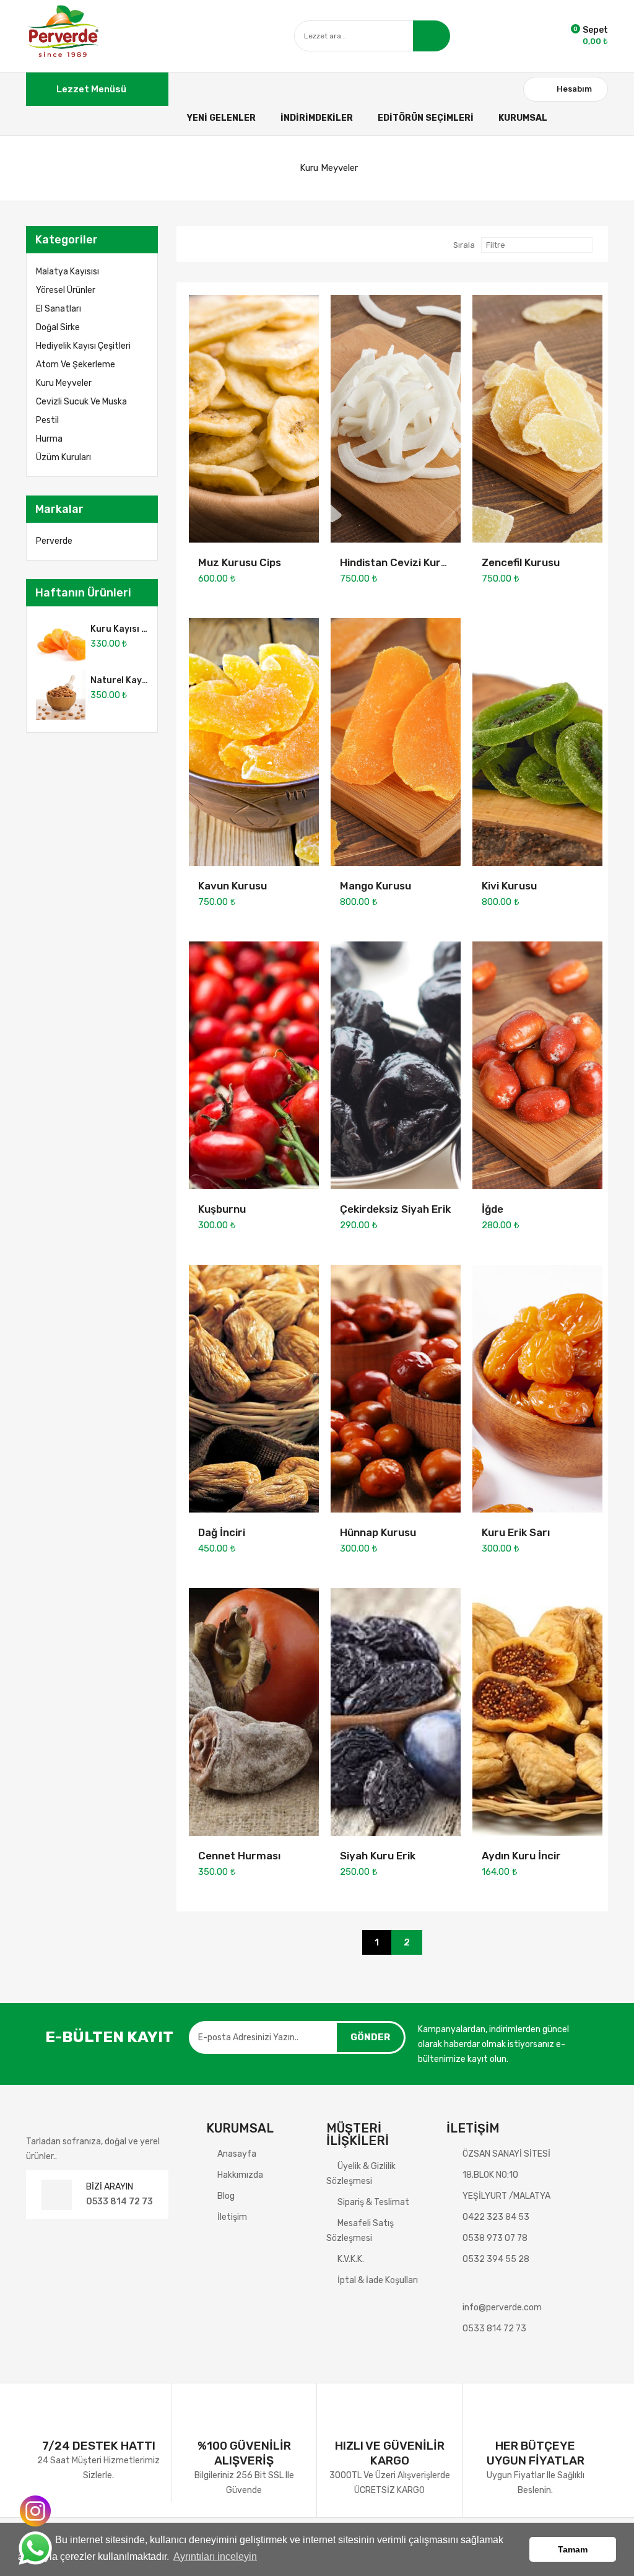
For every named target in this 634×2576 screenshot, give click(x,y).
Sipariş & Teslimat (373, 2202)
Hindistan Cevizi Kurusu (399, 562)
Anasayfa (237, 2154)
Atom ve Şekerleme (76, 365)
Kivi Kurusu (509, 886)
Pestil (47, 420)
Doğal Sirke (58, 327)
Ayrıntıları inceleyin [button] (215, 2556)
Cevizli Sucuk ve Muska (81, 402)
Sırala (464, 245)
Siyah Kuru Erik (378, 1856)
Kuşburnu (222, 1209)
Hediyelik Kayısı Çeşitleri (83, 346)
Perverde (54, 541)
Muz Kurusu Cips (240, 562)
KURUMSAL (523, 118)
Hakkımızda (240, 2175)
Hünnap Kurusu (378, 1532)
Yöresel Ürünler (66, 290)
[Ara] (432, 36)
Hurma (49, 439)
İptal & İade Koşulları (378, 2280)
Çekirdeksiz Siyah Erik (395, 1209)
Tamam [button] (573, 2549)
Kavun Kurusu (232, 886)
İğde (493, 1209)
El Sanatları (59, 309)
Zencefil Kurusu (521, 562)
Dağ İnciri (222, 1532)
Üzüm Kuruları (63, 457)
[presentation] (132, 593)
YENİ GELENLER (221, 118)
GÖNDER (370, 2037)
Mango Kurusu (376, 886)
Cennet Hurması (239, 1856)
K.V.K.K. (351, 2259)
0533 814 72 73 (119, 2202)
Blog (226, 2196)
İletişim (232, 2217)
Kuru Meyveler (329, 168)
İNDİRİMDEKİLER (317, 118)
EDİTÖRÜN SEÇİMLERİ (426, 118)
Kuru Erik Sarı (516, 1532)
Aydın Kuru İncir (521, 1856)
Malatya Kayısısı (67, 272)
